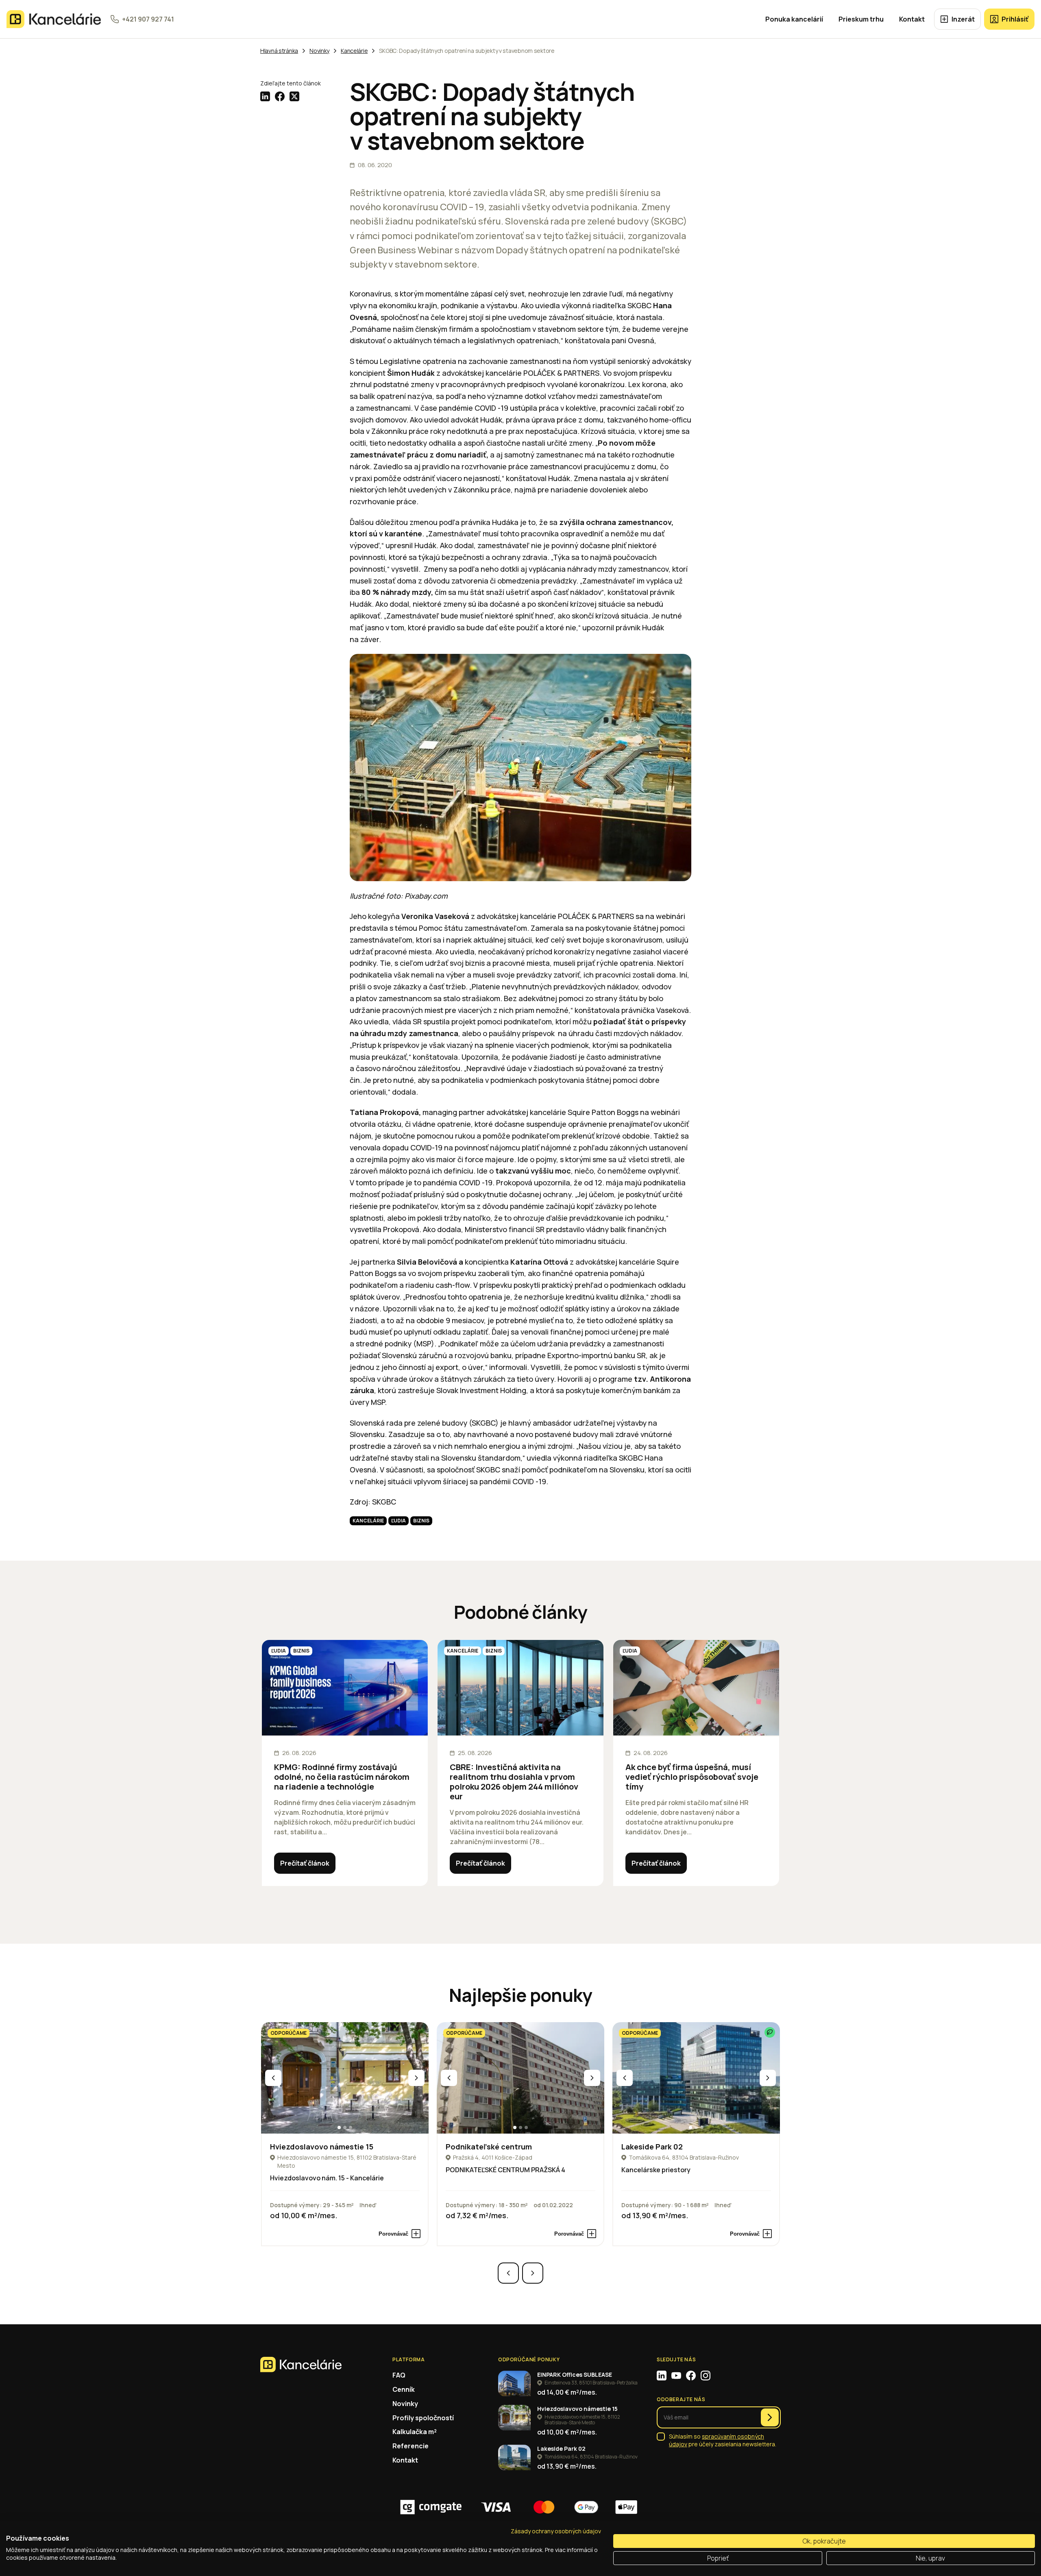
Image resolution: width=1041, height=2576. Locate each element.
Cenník (404, 2389)
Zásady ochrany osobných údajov (556, 2531)
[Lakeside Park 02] (696, 2078)
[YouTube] (676, 2376)
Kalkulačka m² (415, 2432)
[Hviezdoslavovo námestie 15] (345, 2078)
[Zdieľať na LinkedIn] (265, 96)
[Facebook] (691, 2376)
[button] (339, 2127)
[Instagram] (706, 2376)
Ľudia (399, 1521)
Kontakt (912, 19)
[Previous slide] (273, 2078)
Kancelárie (368, 1521)
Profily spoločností (423, 2418)
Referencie (411, 2446)
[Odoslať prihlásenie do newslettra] (770, 2417)
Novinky (405, 2404)
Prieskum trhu (861, 19)
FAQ (399, 2375)
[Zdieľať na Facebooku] (280, 96)
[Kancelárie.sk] (54, 19)
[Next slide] (416, 2078)
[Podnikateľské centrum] (520, 2078)
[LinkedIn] (662, 2376)
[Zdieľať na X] (294, 96)
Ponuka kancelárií (794, 19)
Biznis (421, 1521)
